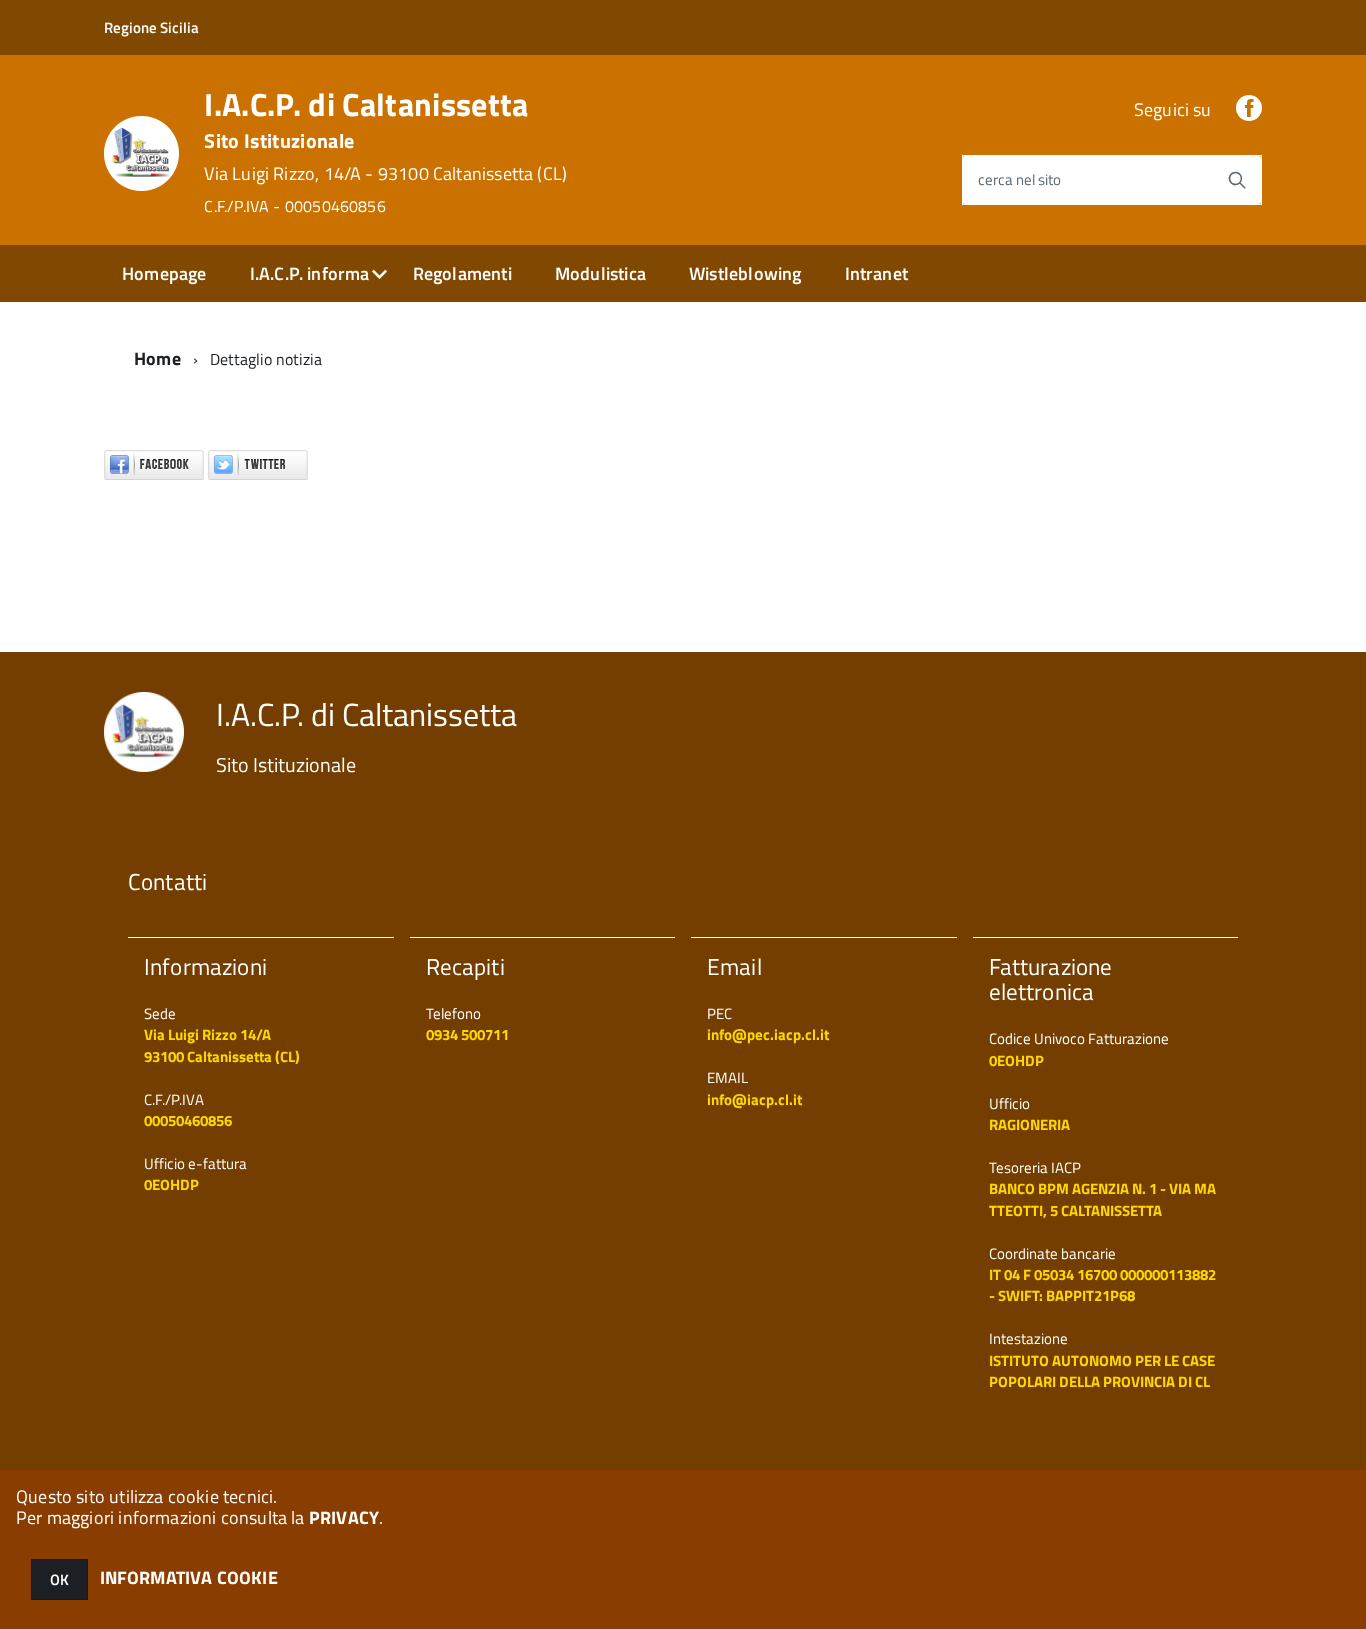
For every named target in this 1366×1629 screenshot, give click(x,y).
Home (157, 358)
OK (59, 1579)
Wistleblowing (745, 273)
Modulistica (600, 273)
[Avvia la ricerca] (1237, 180)
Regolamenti (462, 273)
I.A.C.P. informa (310, 273)
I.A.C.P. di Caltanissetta (385, 152)
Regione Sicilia (151, 27)
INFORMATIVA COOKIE (189, 1577)
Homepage (164, 273)
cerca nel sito (1019, 179)
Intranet (876, 273)
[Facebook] (1249, 109)
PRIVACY (344, 1517)
